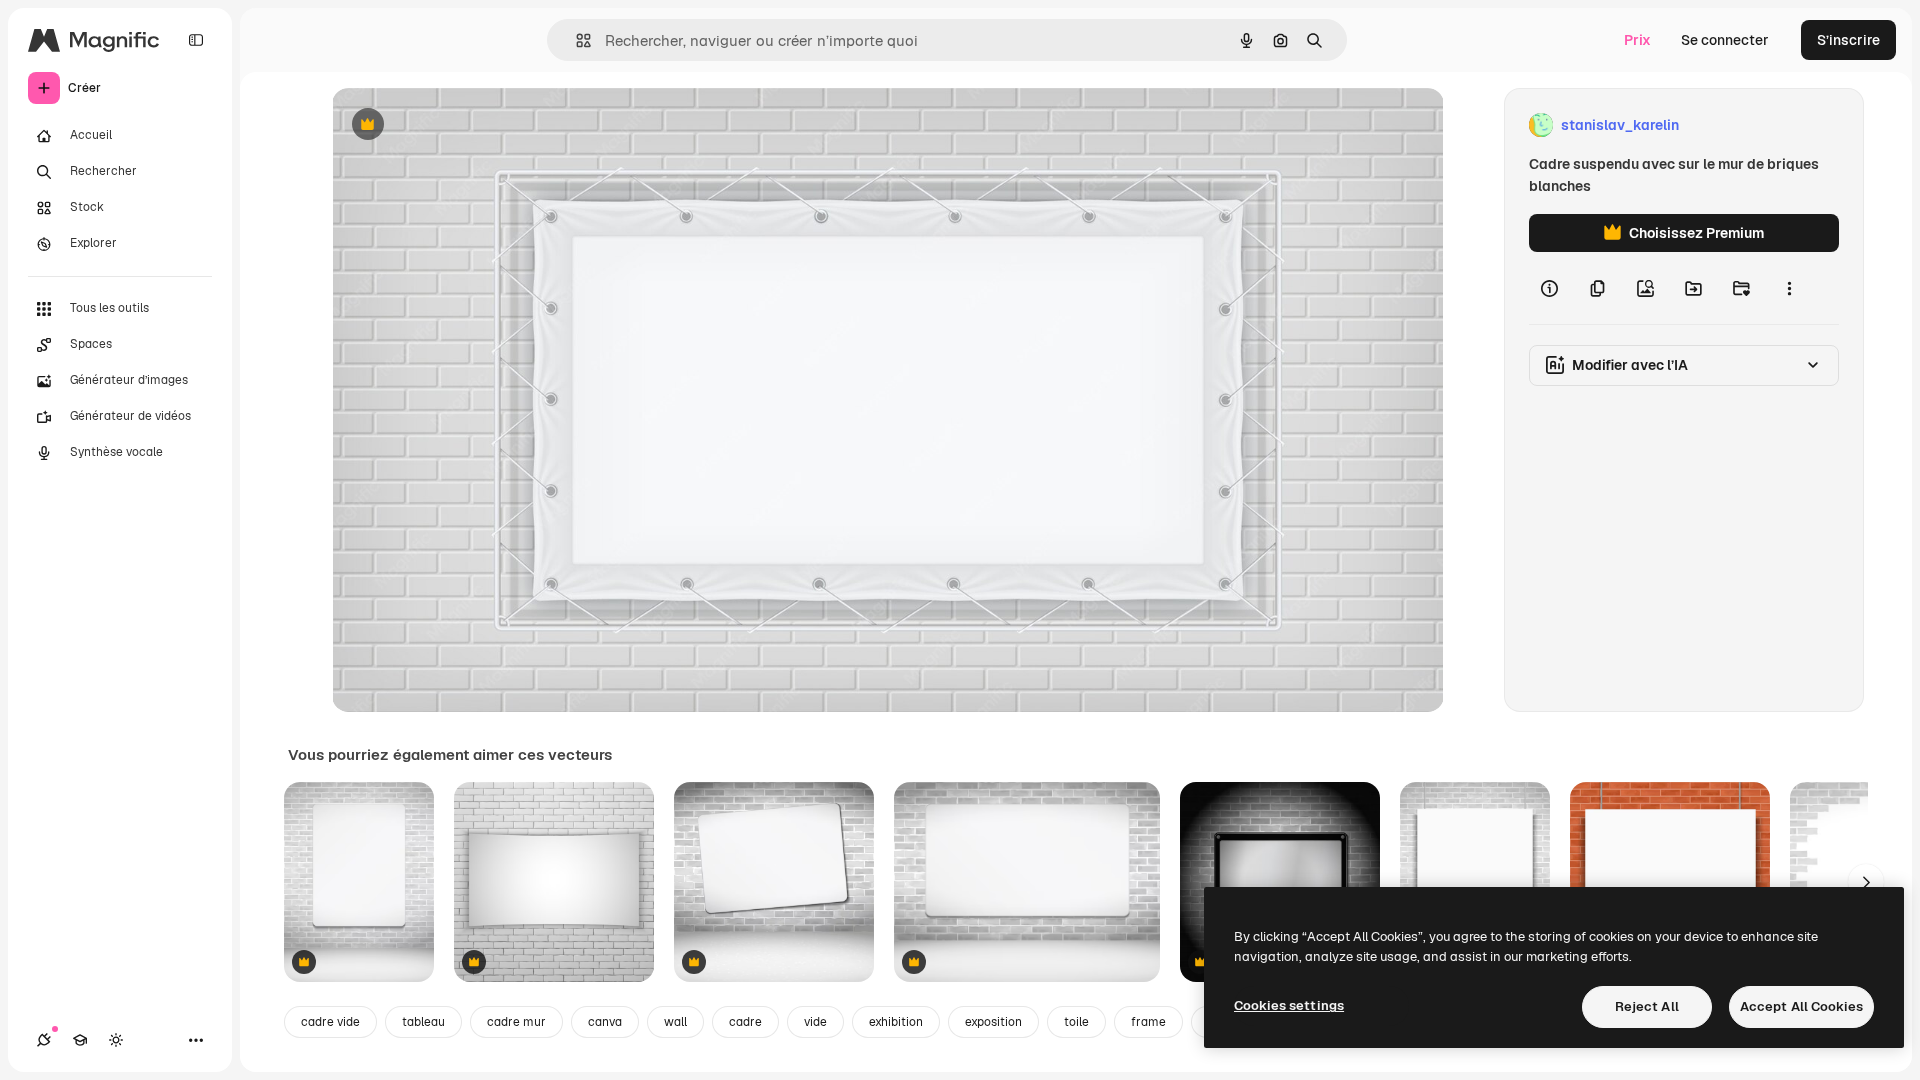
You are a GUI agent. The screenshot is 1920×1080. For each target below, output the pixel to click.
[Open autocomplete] (575, 40)
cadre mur (516, 1022)
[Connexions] (44, 1040)
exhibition (896, 1022)
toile (1076, 1022)
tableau (423, 1022)
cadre (745, 1022)
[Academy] (80, 1040)
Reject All (1647, 1006)
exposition (993, 1022)
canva (605, 1022)
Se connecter (1725, 40)
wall (675, 1022)
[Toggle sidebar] (196, 40)
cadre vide (330, 1022)
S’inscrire (1848, 40)
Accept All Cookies (1801, 1006)
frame (1148, 1022)
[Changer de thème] (116, 1040)
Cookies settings (1289, 1005)
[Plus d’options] (1789, 288)
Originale (464, 125)
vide (815, 1022)
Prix (1637, 40)
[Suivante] (1866, 882)
